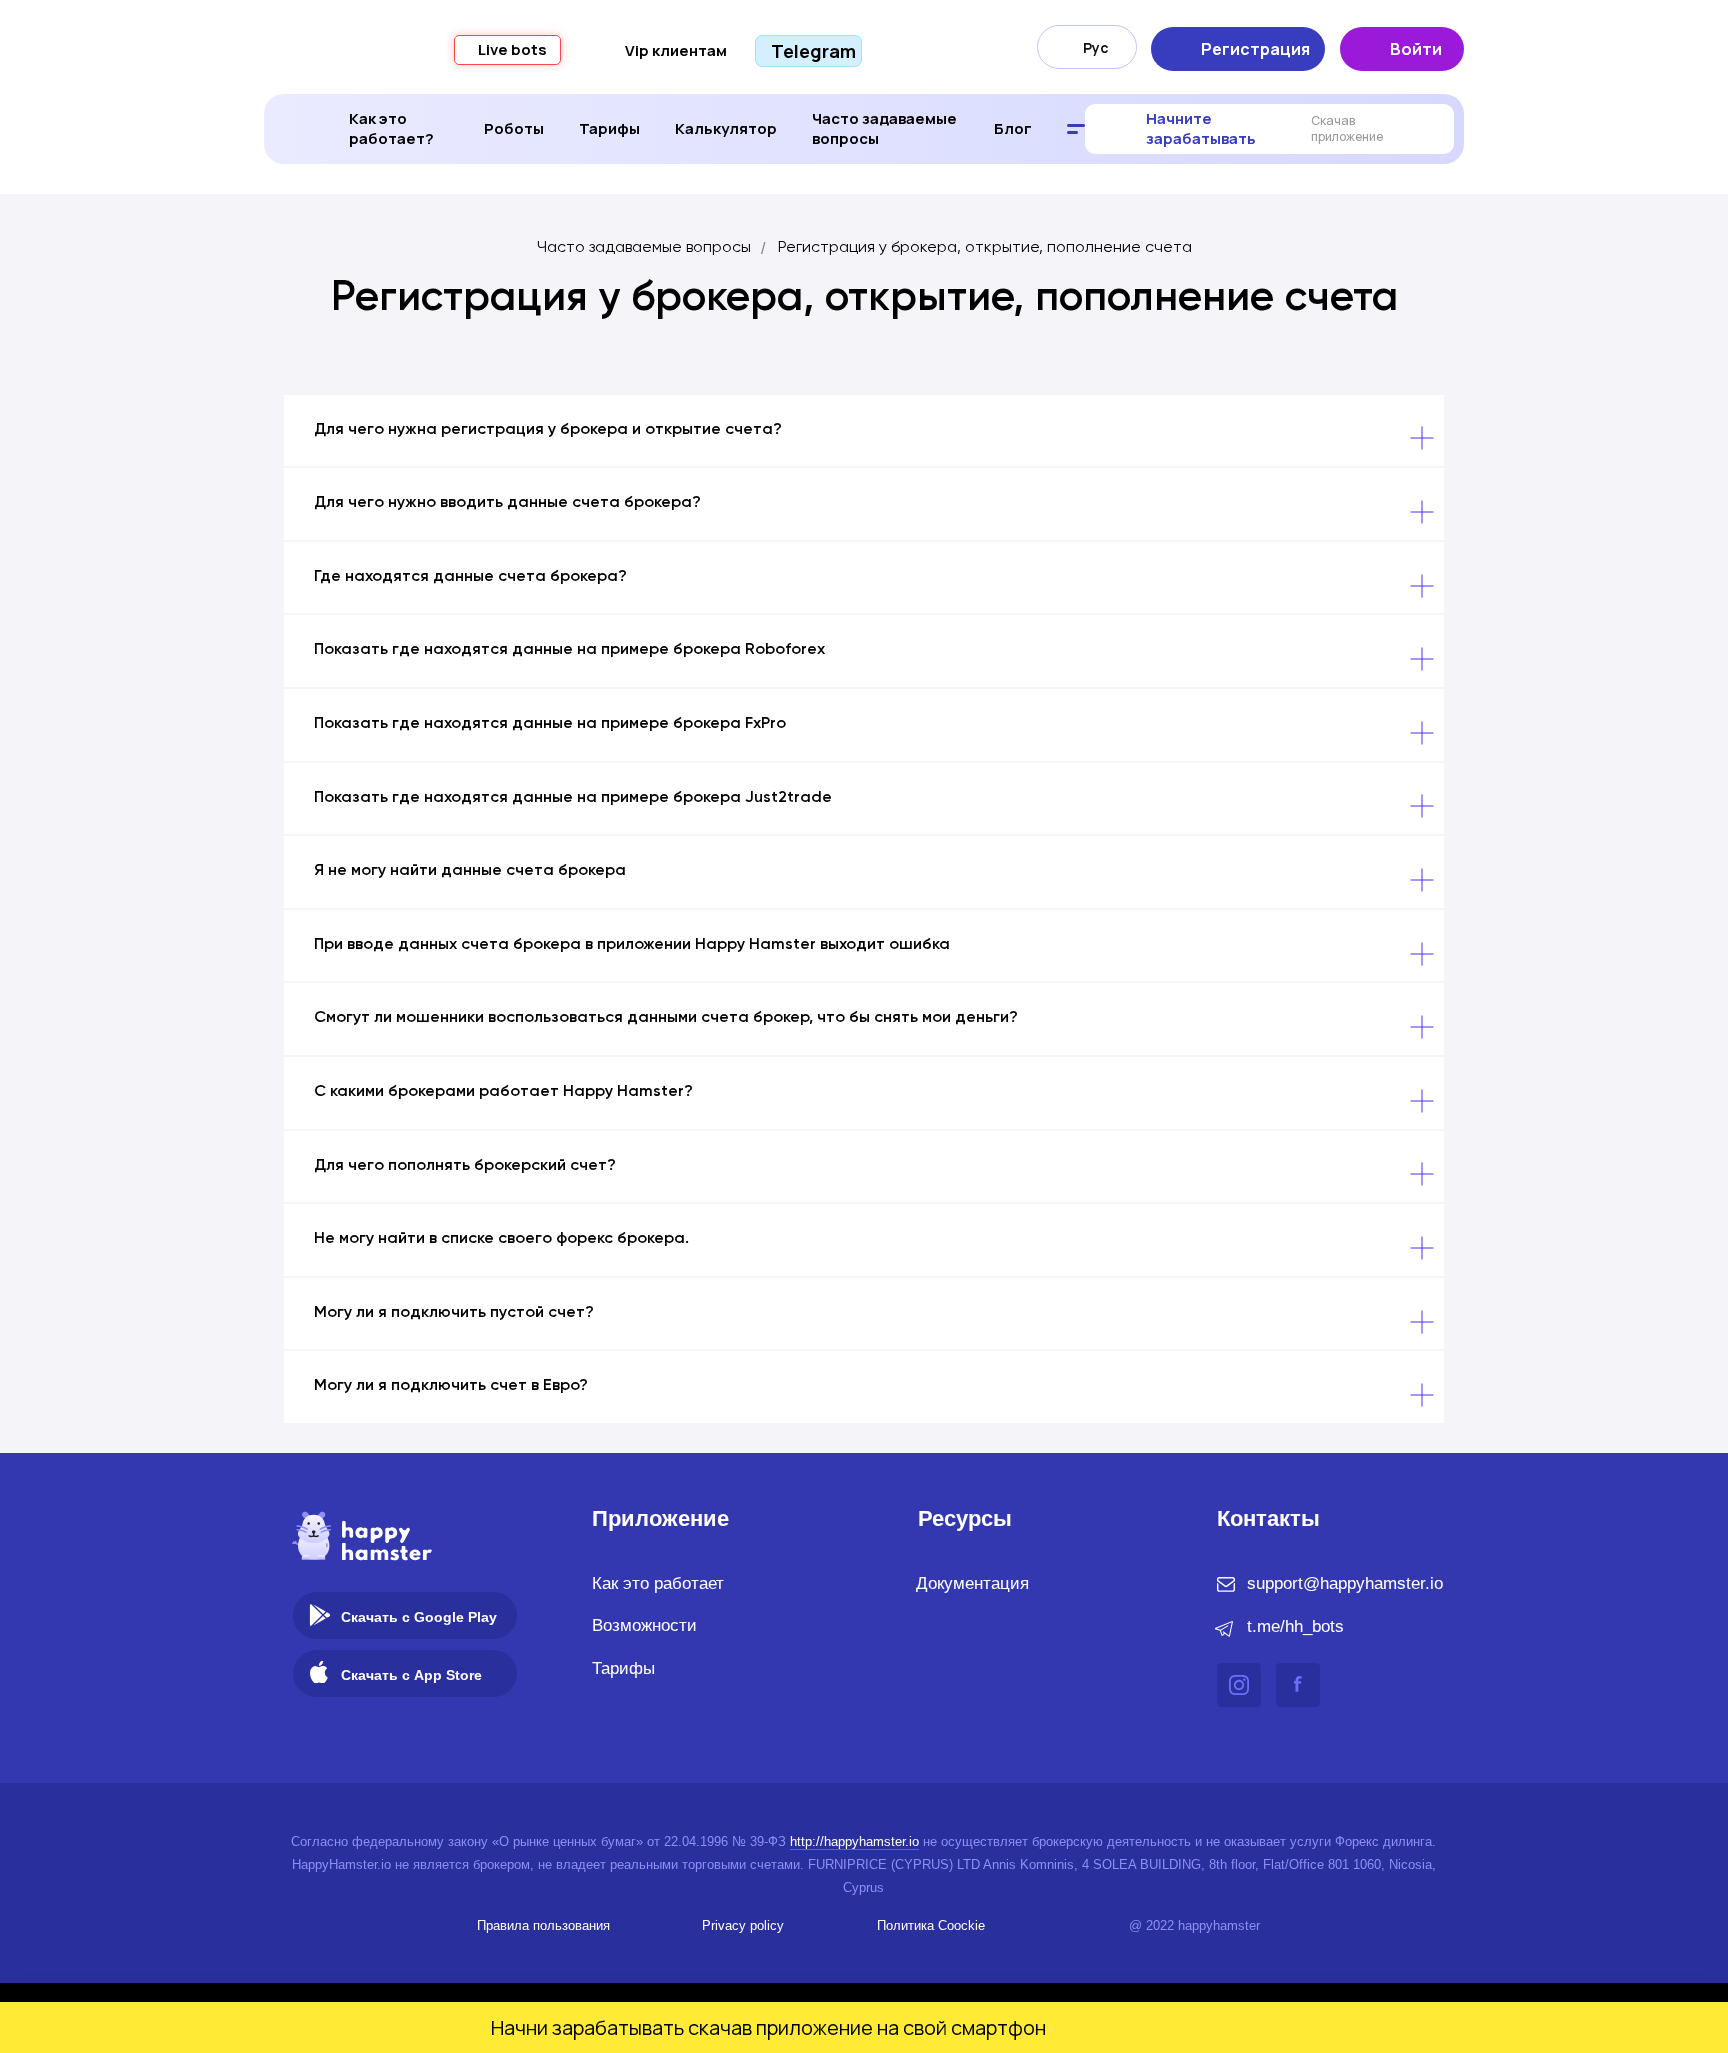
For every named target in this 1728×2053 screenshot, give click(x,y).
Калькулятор (726, 128)
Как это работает (658, 1583)
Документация (972, 1583)
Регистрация (1255, 49)
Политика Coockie (931, 1925)
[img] (320, 1615)
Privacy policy (743, 1925)
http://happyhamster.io (854, 1841)
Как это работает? (391, 128)
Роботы (514, 128)
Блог (1013, 128)
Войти (1416, 49)
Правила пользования (543, 1925)
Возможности (644, 1625)
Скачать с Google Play (419, 1617)
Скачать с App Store (411, 1675)
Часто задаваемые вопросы (884, 128)
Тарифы (609, 128)
